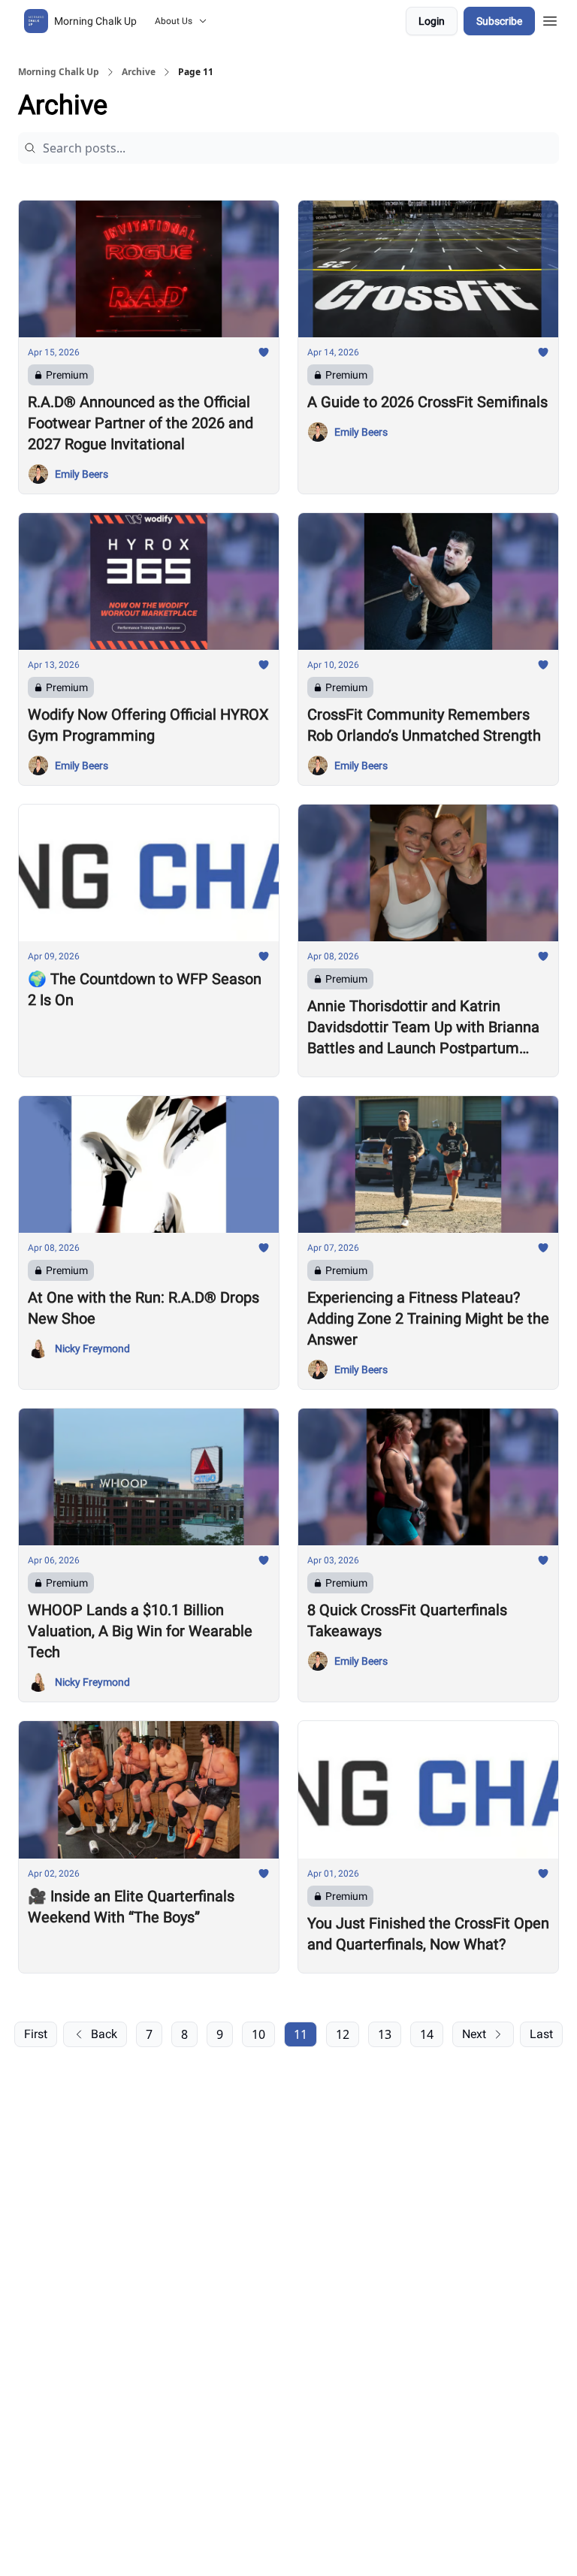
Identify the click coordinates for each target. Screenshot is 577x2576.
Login (432, 21)
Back (104, 2034)
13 (385, 2034)
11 (301, 2034)
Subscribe (499, 21)
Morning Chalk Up (59, 72)
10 (258, 2034)
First (36, 2034)
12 (343, 2034)
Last (541, 2034)
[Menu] (550, 19)
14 (427, 2034)
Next (474, 2034)
